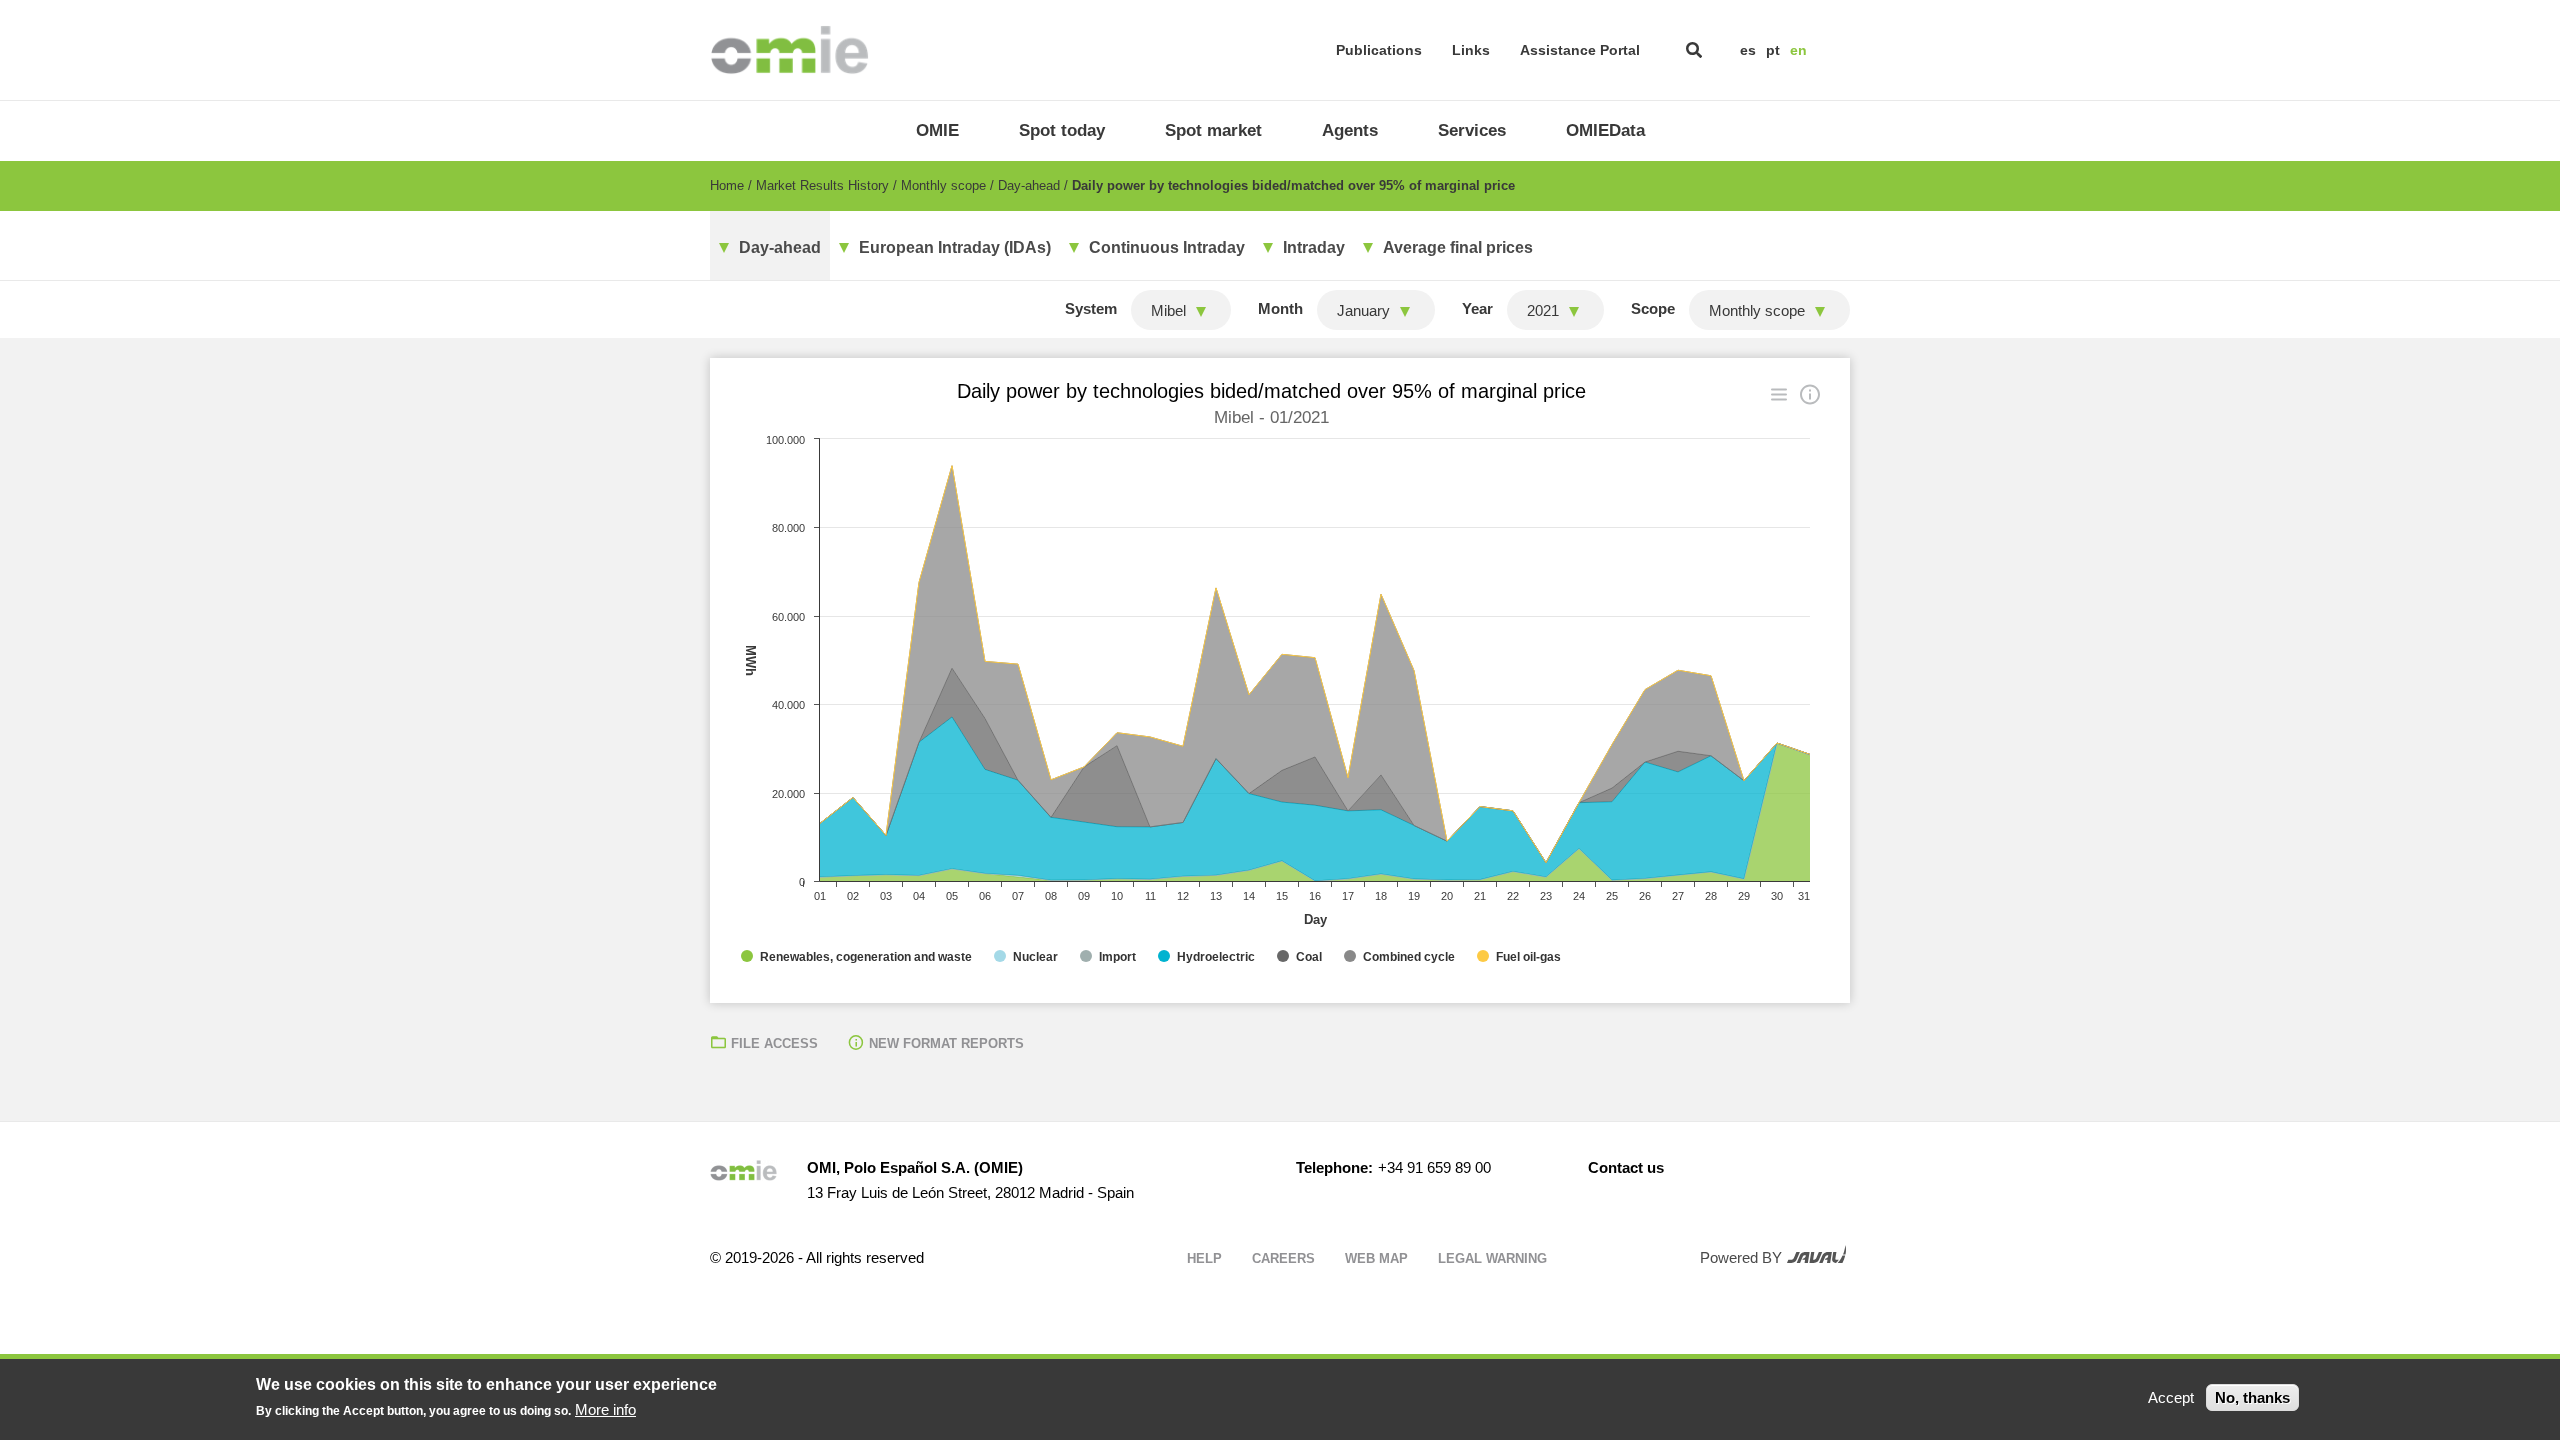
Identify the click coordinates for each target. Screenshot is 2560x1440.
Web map (1376, 1258)
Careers (1283, 1258)
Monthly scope (943, 185)
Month (1280, 308)
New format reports (946, 1043)
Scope (1653, 308)
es (1748, 50)
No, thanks (2252, 1397)
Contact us (1626, 1167)
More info (605, 1409)
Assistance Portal (1580, 50)
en (1798, 50)
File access (774, 1043)
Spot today (1062, 130)
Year (1477, 308)
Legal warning (1492, 1258)
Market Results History (822, 185)
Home (727, 185)
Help (1204, 1258)
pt (1773, 50)
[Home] (789, 50)
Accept (2171, 1397)
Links (1471, 50)
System (1091, 308)
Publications (1379, 50)
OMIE (937, 130)
